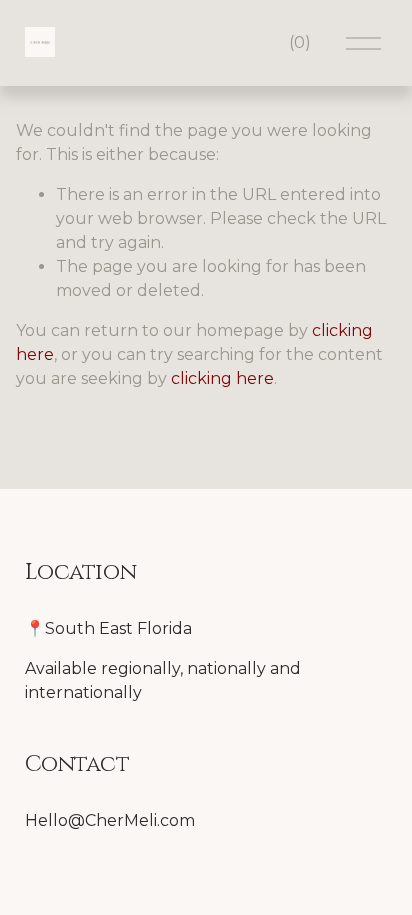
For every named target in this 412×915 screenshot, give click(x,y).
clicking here (222, 378)
